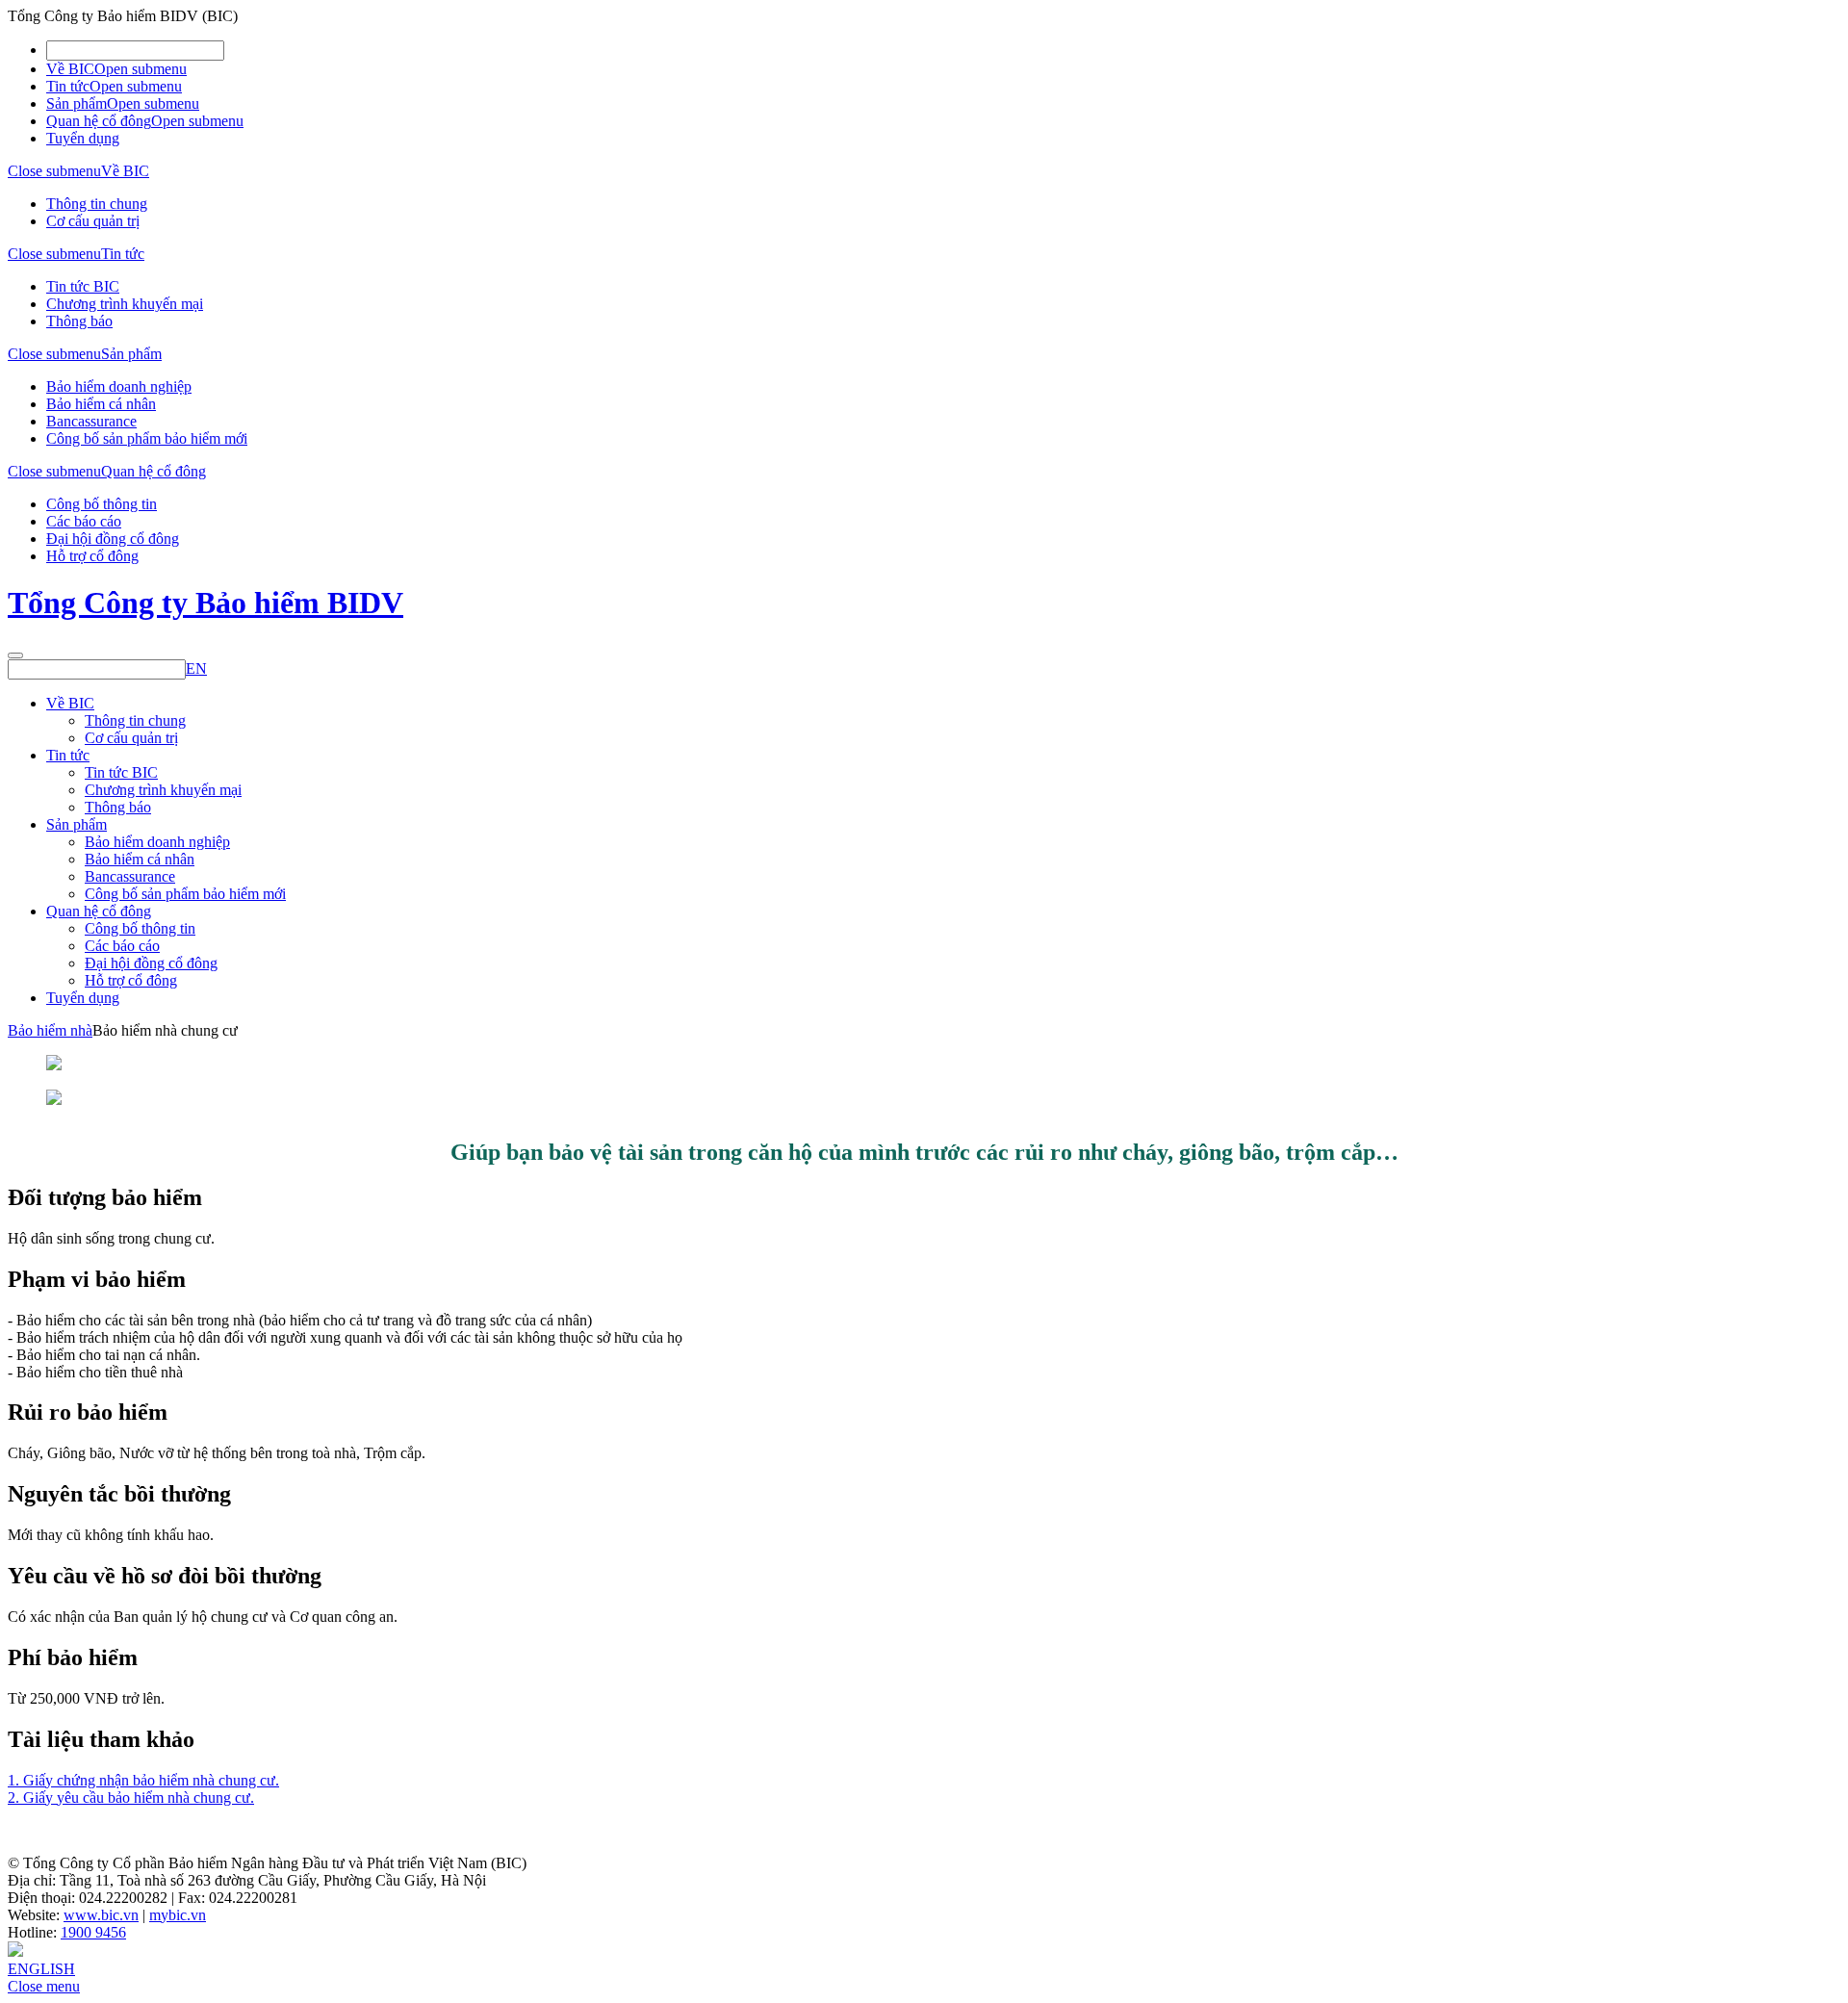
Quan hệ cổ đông (99, 121)
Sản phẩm (77, 103)
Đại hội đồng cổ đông (113, 539)
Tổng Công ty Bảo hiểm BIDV (205, 603)
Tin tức (68, 86)
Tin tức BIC (83, 286)
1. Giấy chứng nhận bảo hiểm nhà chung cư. (143, 1780)
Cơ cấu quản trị (93, 221)
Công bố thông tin (102, 504)
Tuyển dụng (83, 138)
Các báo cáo (84, 521)
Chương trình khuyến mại (125, 304)
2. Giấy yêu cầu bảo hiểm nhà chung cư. (131, 1798)
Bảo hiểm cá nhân (101, 404)
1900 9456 (93, 1932)
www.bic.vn (101, 1915)
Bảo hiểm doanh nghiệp (119, 386)
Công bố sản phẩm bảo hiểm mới (147, 438)
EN (196, 668)
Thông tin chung (97, 204)
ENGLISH (41, 1969)
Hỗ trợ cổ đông (92, 556)
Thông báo (79, 321)
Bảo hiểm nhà (50, 1030)
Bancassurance (91, 421)
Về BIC (70, 69)
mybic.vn (178, 1915)
